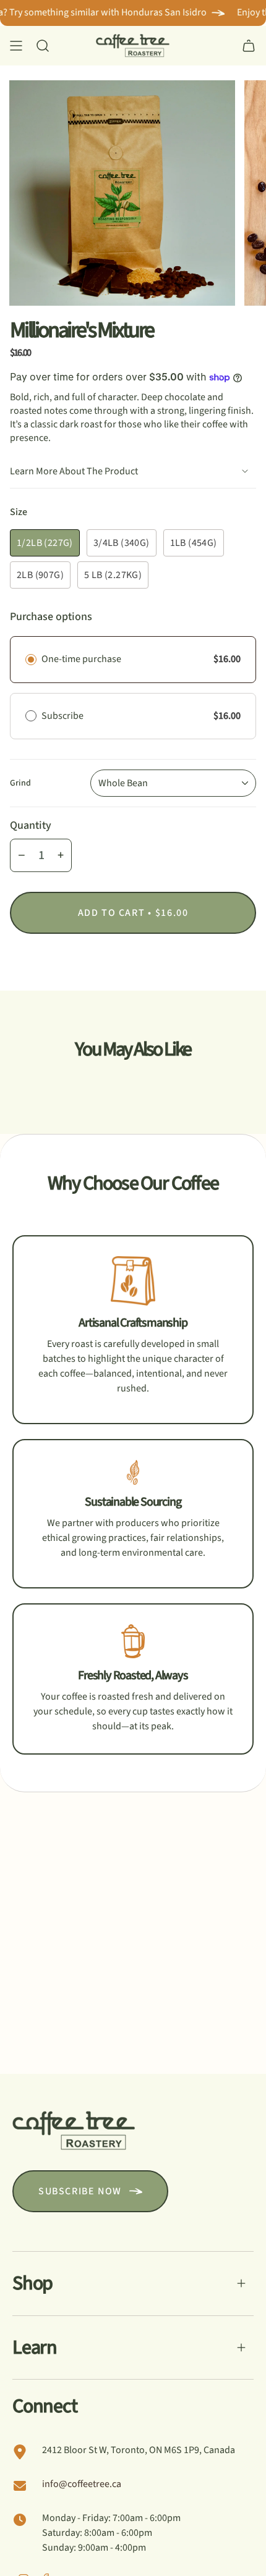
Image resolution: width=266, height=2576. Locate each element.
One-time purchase (81, 659)
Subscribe (63, 716)
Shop (32, 2283)
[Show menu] (16, 46)
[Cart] (249, 46)
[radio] (31, 660)
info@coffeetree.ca (82, 2484)
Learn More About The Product (74, 471)
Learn (35, 2347)
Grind (20, 783)
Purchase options (51, 617)
